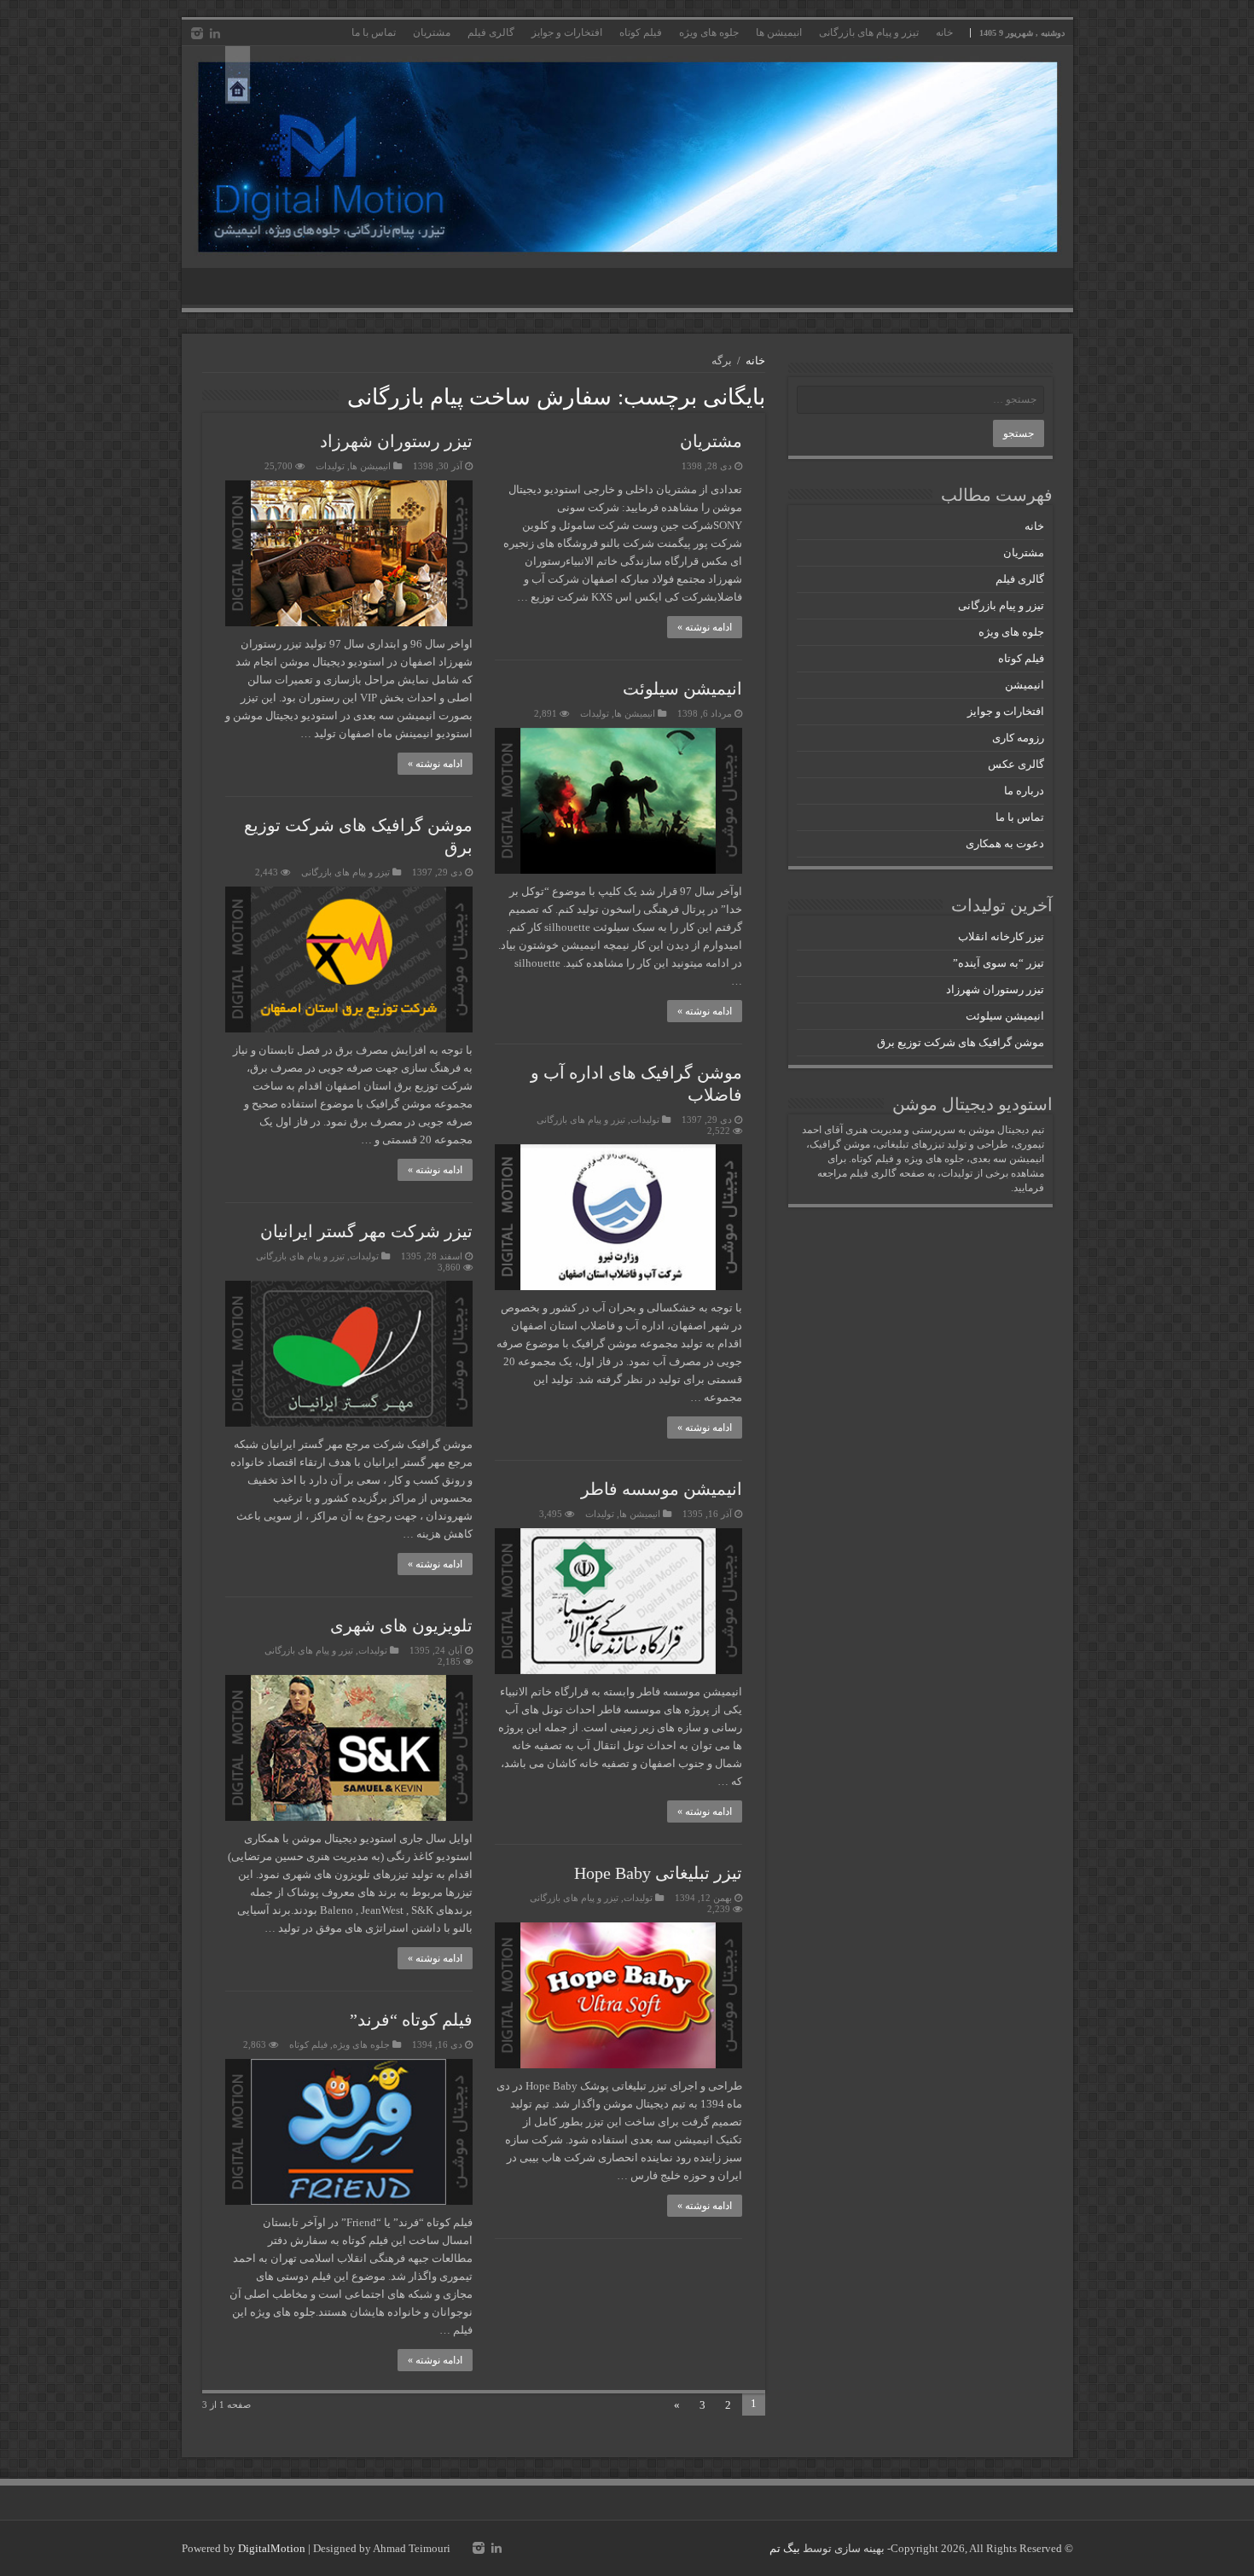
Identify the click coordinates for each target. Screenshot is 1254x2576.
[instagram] (197, 33)
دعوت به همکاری (1005, 843)
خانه (944, 32)
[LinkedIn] (215, 33)
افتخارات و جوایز (567, 32)
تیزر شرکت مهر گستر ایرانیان (366, 1231)
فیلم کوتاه (641, 32)
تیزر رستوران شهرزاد (396, 441)
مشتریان (432, 32)
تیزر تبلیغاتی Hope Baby (658, 1873)
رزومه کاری (1018, 738)
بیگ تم (785, 2548)
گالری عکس (1016, 764)
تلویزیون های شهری (401, 1625)
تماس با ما (374, 32)
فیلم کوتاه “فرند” (411, 2020)
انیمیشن (1025, 685)
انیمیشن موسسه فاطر (662, 1489)
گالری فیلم (491, 32)
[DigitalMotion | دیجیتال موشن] (627, 157)
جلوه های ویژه (709, 32)
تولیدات (330, 466)
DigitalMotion (272, 2548)
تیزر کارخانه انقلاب (1001, 936)
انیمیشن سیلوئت (682, 689)
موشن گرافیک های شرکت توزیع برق (961, 1042)
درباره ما (1024, 791)
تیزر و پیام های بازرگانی (869, 32)
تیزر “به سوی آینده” (999, 963)
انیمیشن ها (779, 32)
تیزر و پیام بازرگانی (1001, 605)
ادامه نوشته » (705, 627)
